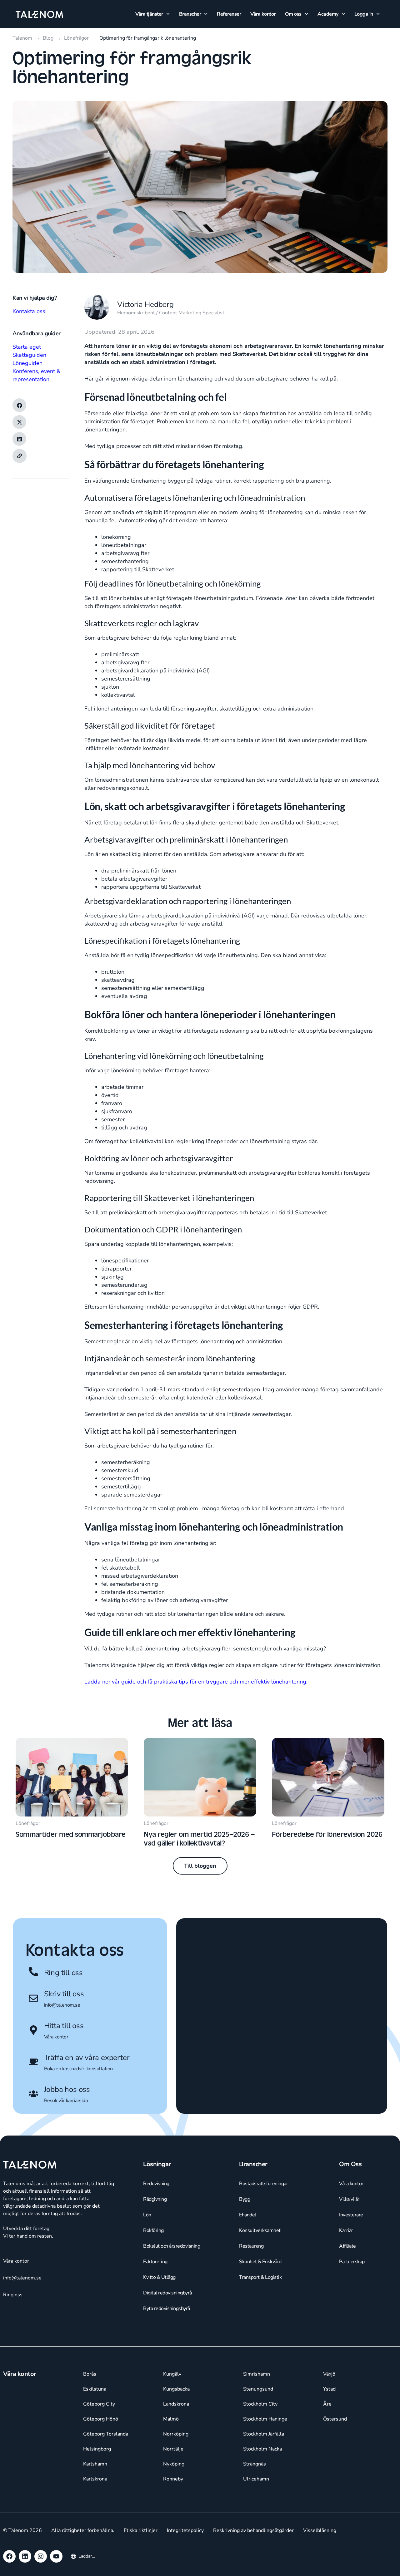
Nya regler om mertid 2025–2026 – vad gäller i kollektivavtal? (199, 1838)
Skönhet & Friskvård (260, 2262)
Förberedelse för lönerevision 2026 (327, 1834)
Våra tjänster (149, 14)
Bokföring (153, 2230)
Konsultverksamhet (260, 2230)
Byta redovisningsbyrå (167, 2308)
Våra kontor (263, 14)
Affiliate (347, 2246)
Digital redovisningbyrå (167, 2293)
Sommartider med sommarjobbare (71, 1834)
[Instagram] (41, 2556)
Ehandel (248, 2215)
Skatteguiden (29, 355)
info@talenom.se (62, 2005)
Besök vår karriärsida (66, 2101)
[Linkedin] (25, 2556)
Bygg (245, 2199)
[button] (19, 405)
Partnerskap (352, 2262)
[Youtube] (56, 2556)
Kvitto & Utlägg (159, 2277)
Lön (147, 2215)
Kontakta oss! (30, 311)
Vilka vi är (349, 2199)
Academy (328, 14)
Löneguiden (27, 363)
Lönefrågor (28, 1823)
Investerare (351, 2215)
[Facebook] (9, 2556)
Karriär (346, 2230)
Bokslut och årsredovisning (172, 2246)
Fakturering (155, 2262)
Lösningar (157, 2164)
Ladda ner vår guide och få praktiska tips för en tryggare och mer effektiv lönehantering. (196, 1682)
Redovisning (156, 2184)
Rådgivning (155, 2199)
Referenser (229, 14)
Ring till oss (63, 1973)
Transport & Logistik (260, 2277)
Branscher (190, 14)
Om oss (293, 14)
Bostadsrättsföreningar (263, 2184)
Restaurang (251, 2246)
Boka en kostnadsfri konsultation (78, 2069)
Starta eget (27, 347)
